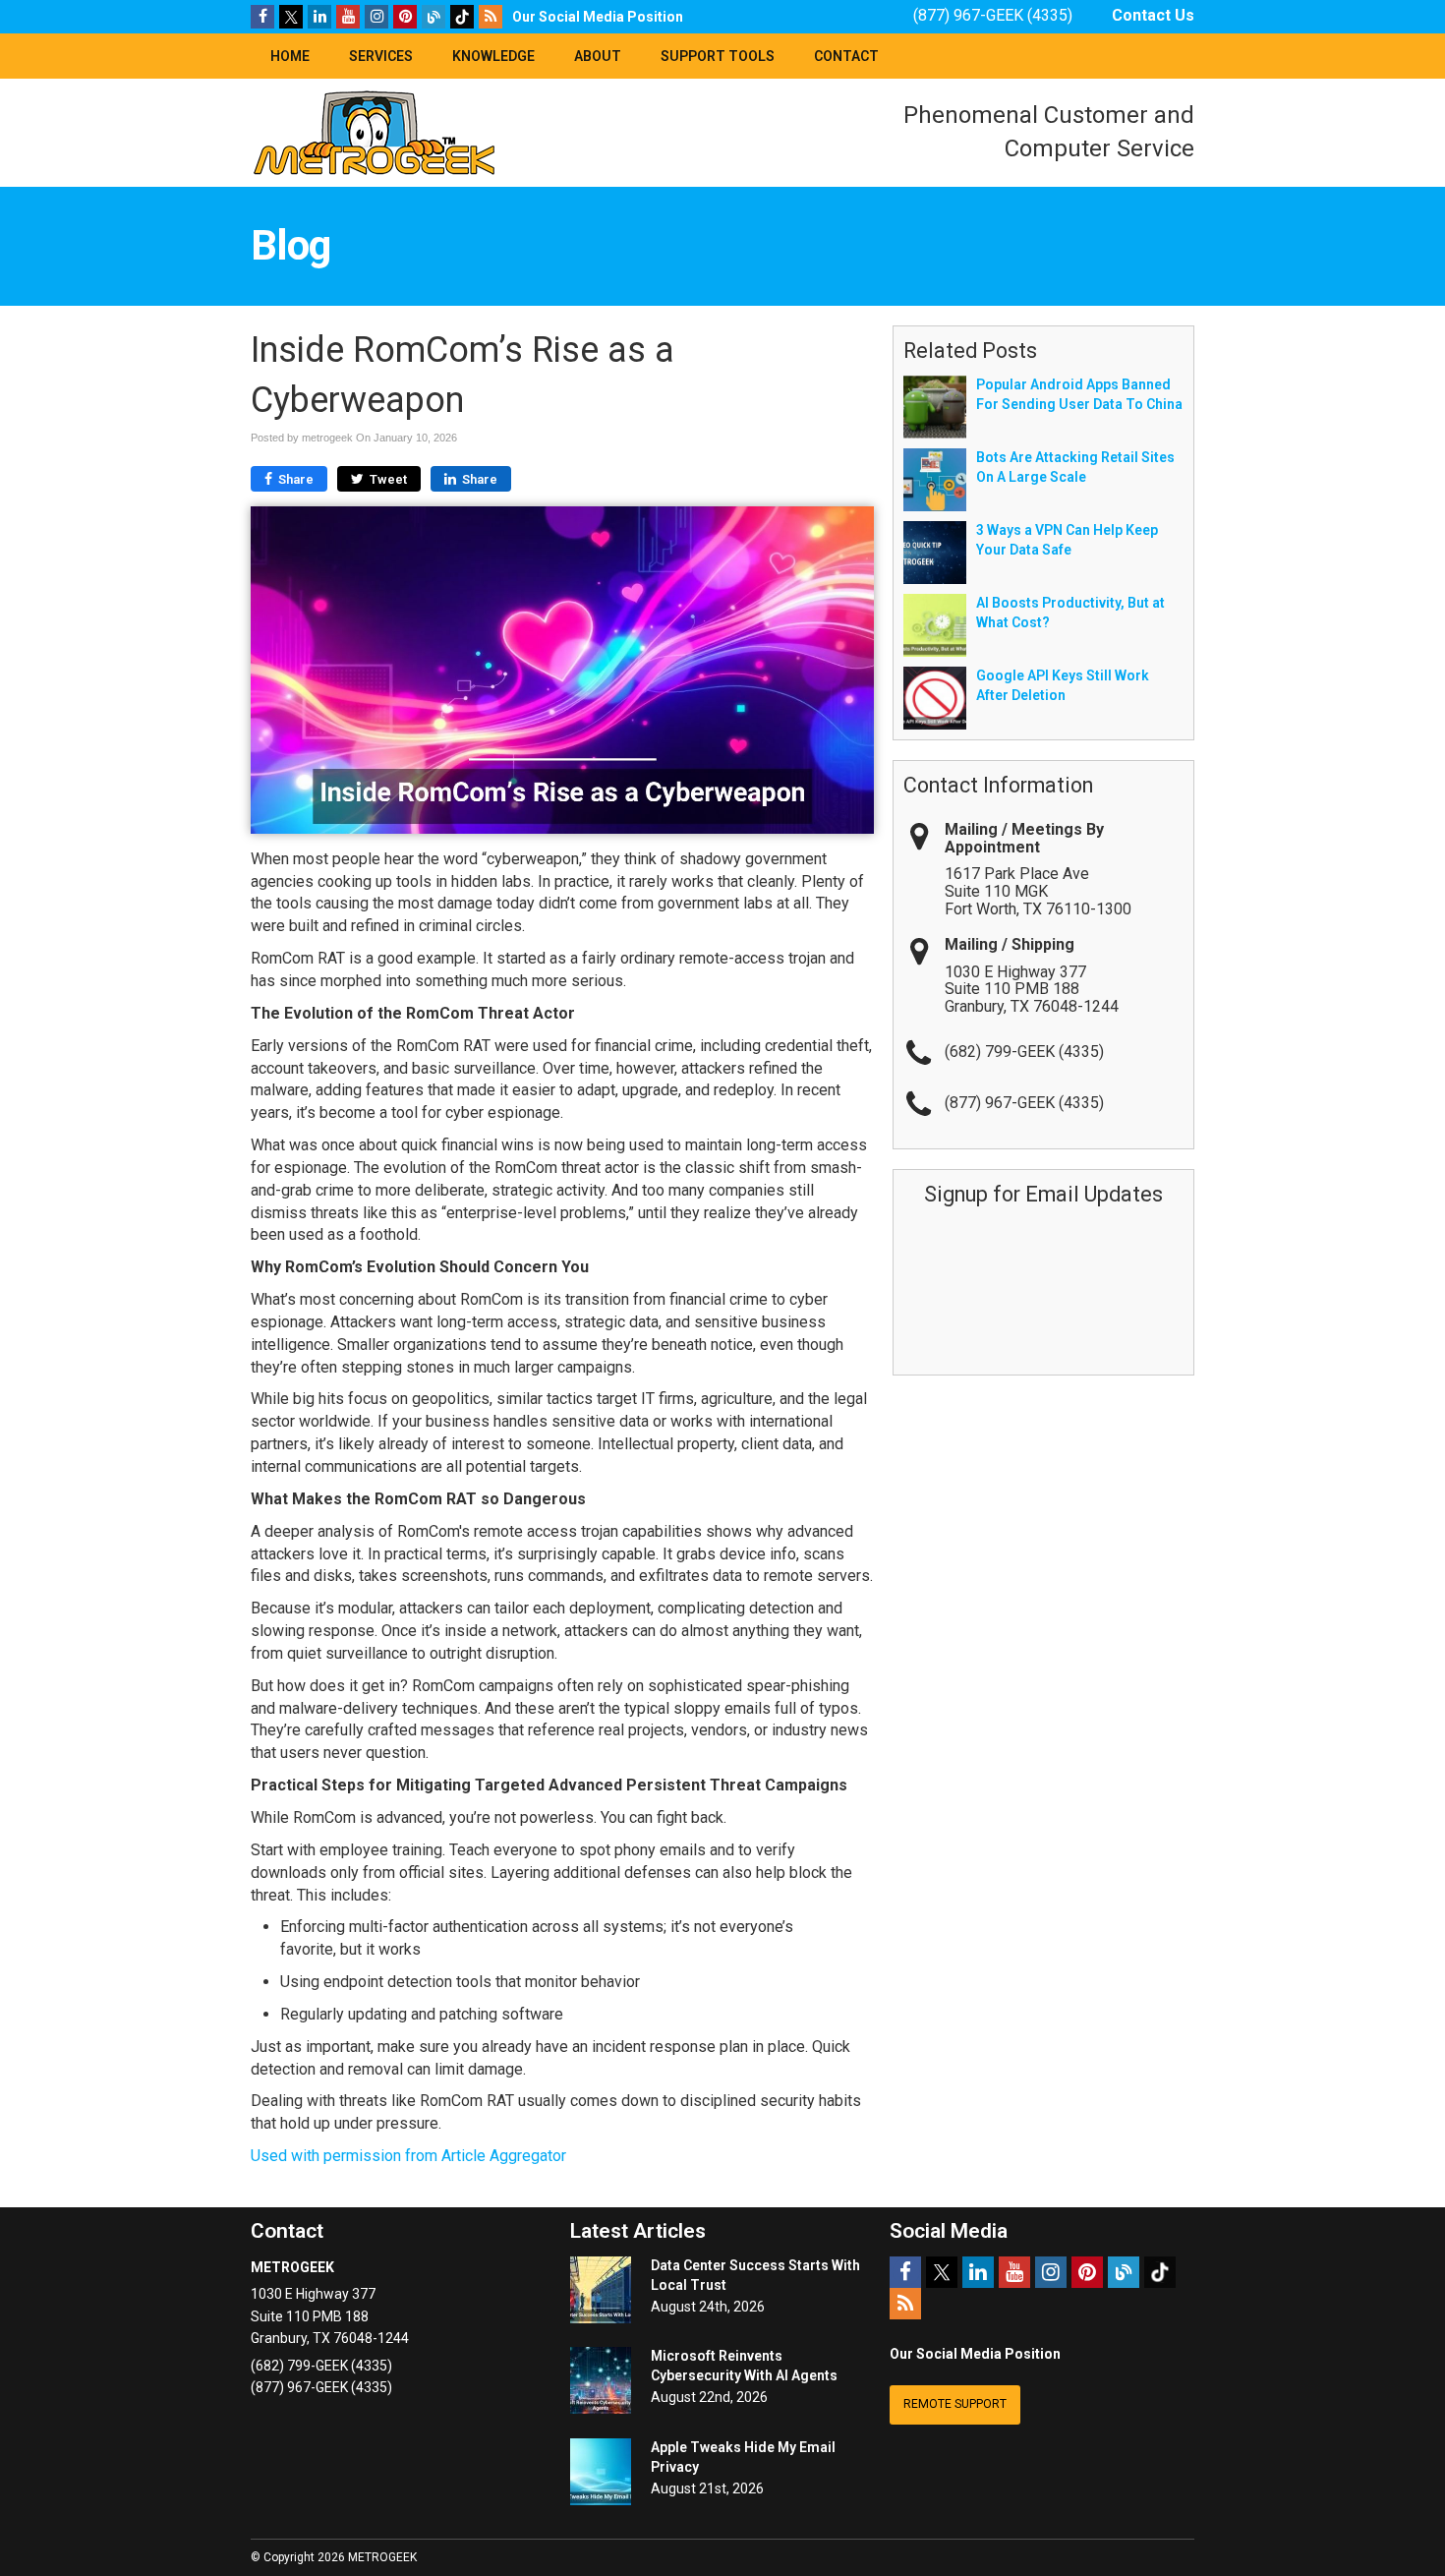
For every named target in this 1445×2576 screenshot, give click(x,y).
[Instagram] (376, 16)
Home (290, 56)
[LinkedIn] (319, 16)
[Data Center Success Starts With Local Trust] (601, 2290)
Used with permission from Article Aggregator (408, 2156)
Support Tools (718, 56)
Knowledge (493, 56)
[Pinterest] (405, 16)
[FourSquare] (433, 16)
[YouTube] (348, 16)
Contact (846, 56)
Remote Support (955, 2404)
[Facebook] (262, 16)
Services (381, 56)
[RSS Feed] (491, 16)
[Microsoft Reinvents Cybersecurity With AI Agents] (601, 2380)
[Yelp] (462, 16)
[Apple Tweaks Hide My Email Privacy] (601, 2472)
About (598, 56)
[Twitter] (291, 16)
